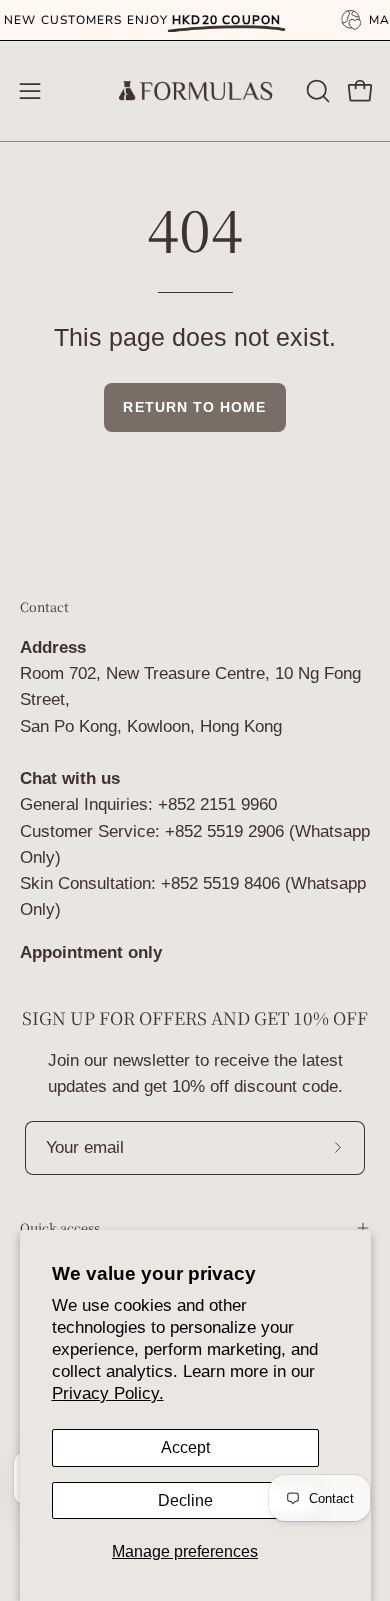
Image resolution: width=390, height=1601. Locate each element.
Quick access (60, 1227)
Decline (185, 1500)
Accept (185, 1447)
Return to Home (194, 407)
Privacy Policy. (108, 1393)
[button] (316, 91)
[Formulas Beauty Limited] (195, 91)
